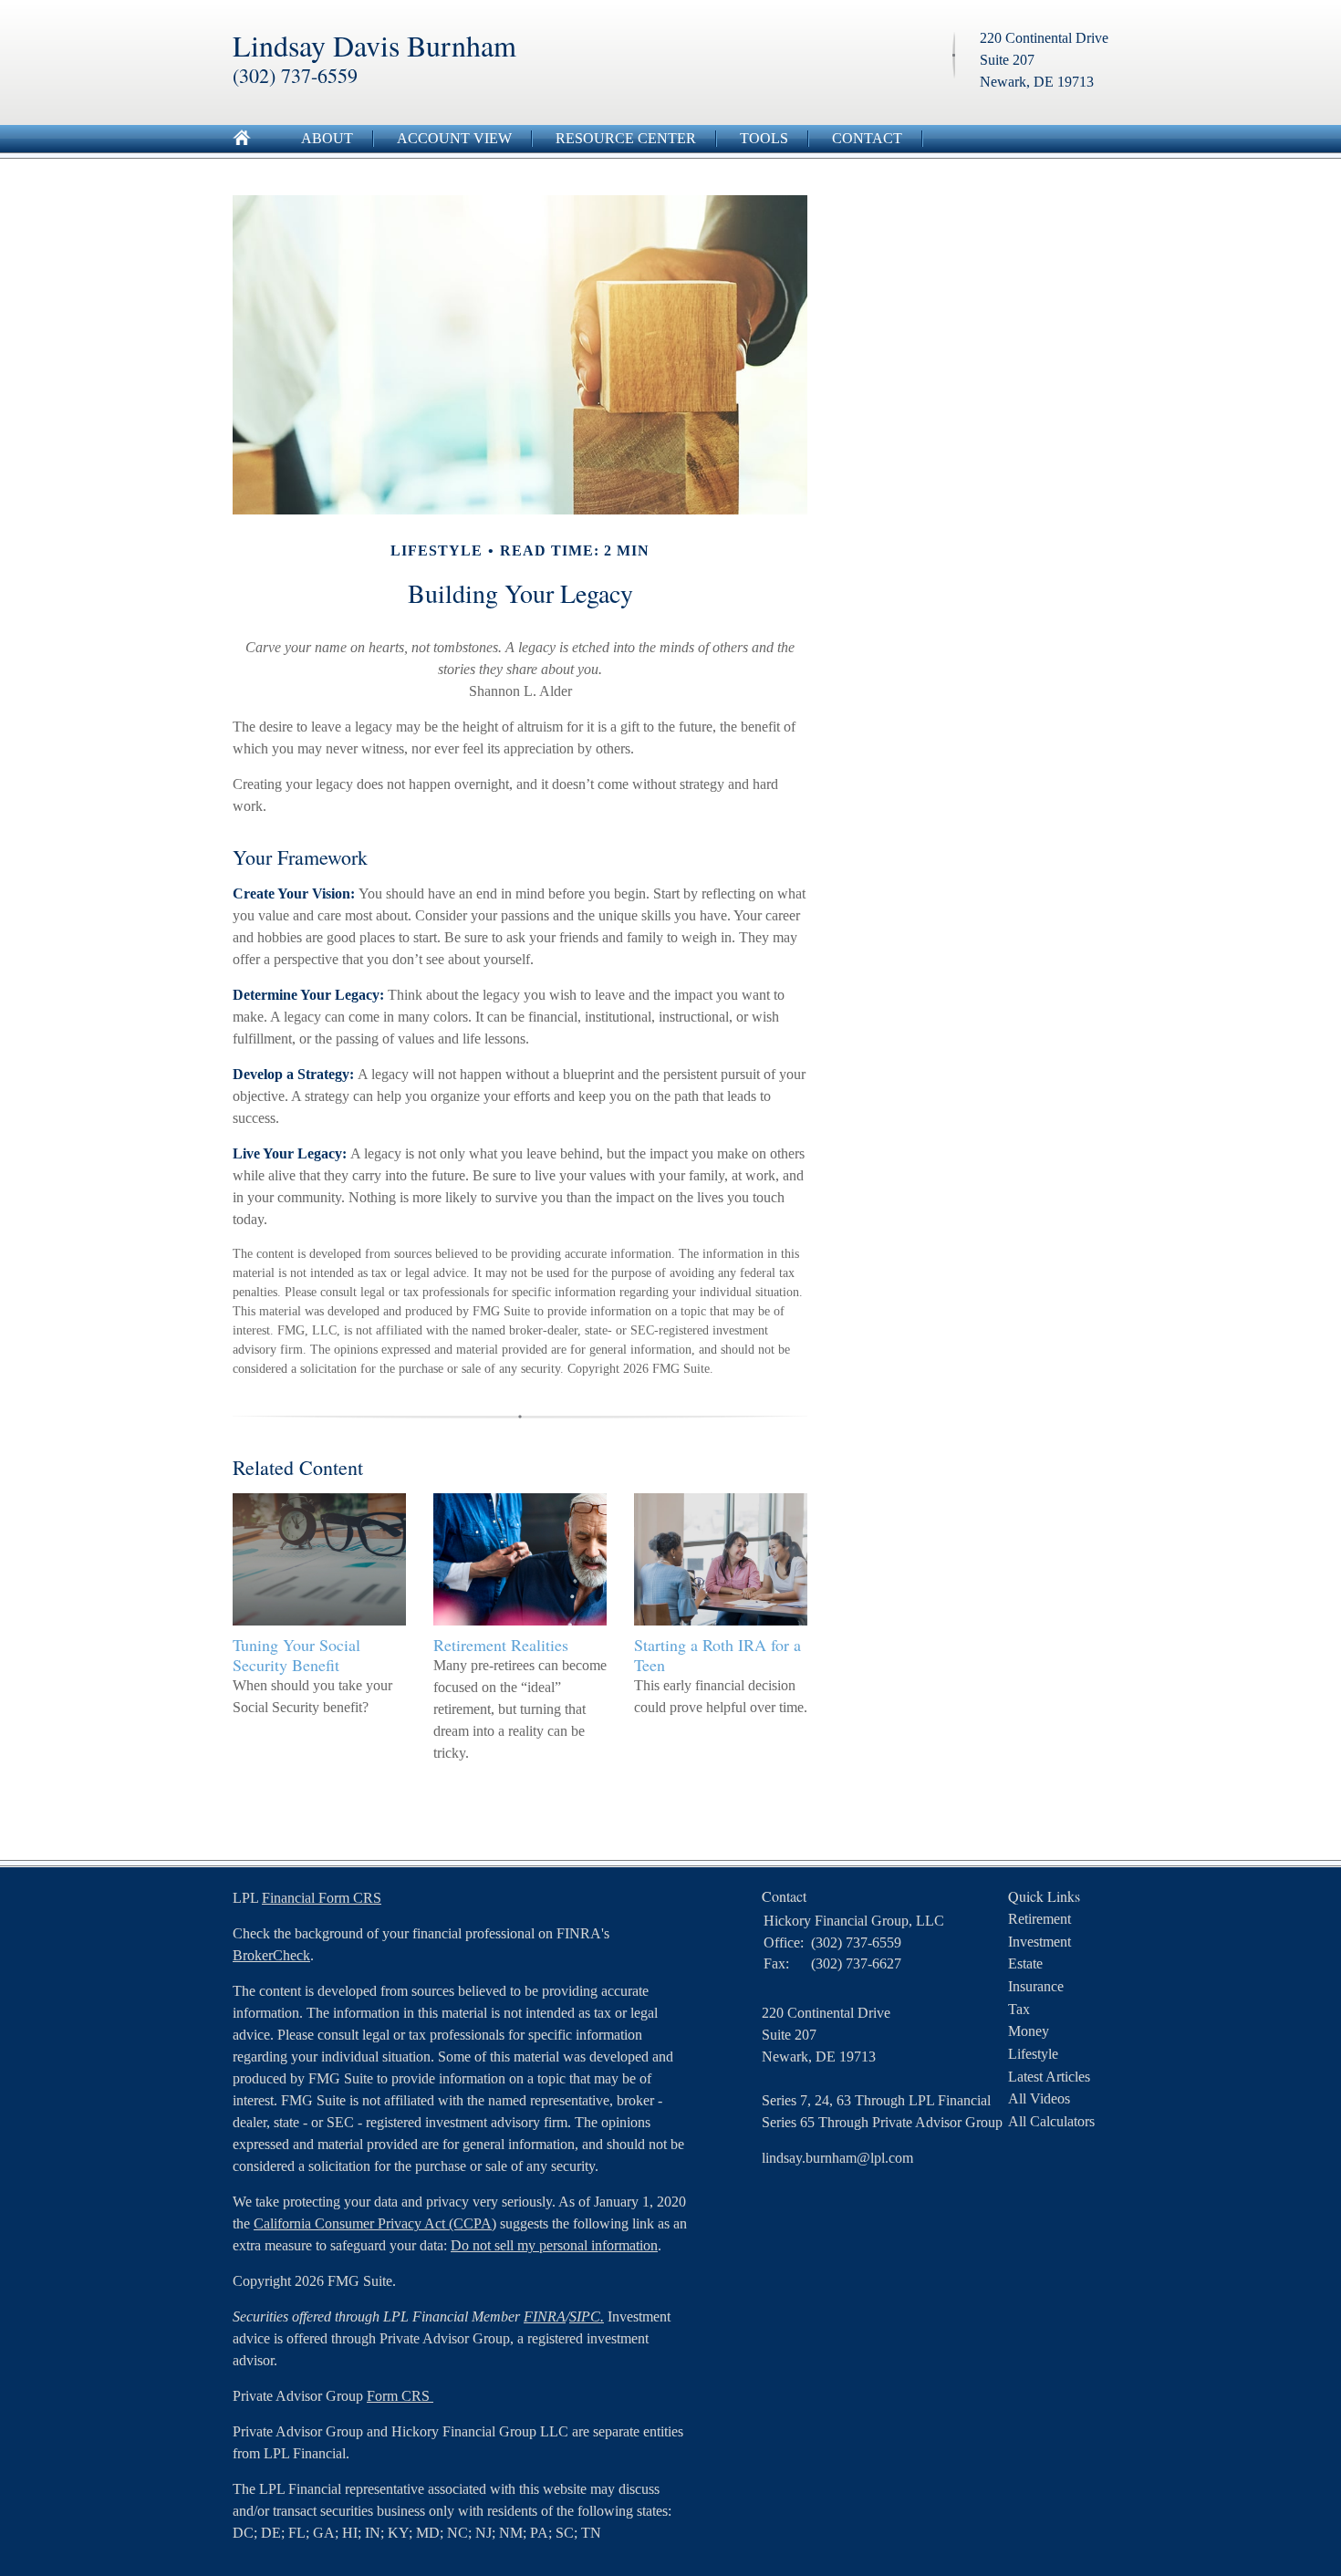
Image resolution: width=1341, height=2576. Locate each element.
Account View (454, 138)
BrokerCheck (271, 1955)
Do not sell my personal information (554, 2245)
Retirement (1040, 1919)
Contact (867, 138)
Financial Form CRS (322, 1898)
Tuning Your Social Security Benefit (296, 1655)
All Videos (1039, 2098)
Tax (1019, 2009)
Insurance (1036, 1986)
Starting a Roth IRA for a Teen (717, 1655)
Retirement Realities (501, 1645)
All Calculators (1051, 2121)
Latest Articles (1049, 2077)
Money (1029, 2031)
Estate (1025, 1963)
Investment (1040, 1942)
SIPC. (587, 2316)
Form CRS (400, 2396)
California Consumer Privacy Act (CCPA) (375, 2223)
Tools (764, 138)
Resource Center (626, 138)
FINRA (545, 2316)
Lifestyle (1033, 2054)
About (327, 138)
